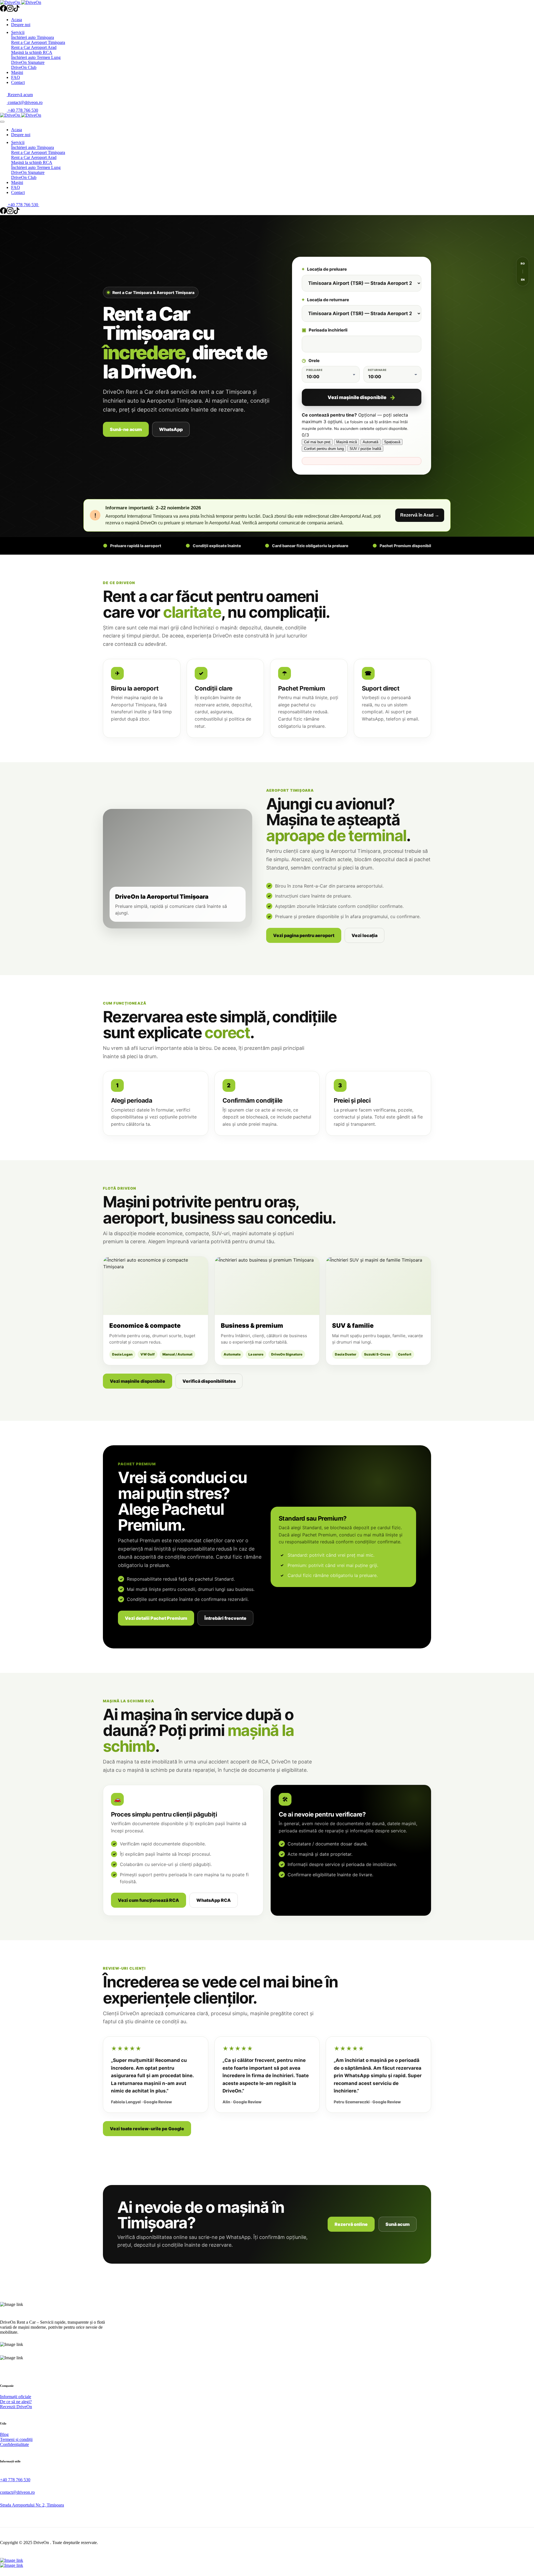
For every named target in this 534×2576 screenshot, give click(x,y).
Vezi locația (364, 935)
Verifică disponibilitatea (209, 1381)
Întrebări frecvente (225, 1618)
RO (523, 263)
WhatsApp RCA (214, 1900)
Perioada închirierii (325, 330)
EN (523, 280)
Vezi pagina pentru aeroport (304, 935)
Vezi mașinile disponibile (357, 397)
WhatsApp (171, 429)
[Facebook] (3, 10)
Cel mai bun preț (317, 442)
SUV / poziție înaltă (365, 449)
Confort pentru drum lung (324, 449)
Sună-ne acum (126, 429)
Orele (311, 361)
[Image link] (12, 2569)
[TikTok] (17, 10)
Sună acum (398, 2224)
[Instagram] (10, 10)
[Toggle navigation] (2, 122)
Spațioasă (392, 442)
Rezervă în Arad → (420, 515)
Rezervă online (351, 2224)
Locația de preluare (324, 269)
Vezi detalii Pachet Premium (156, 1618)
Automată (370, 442)
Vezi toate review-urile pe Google (147, 2129)
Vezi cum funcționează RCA (149, 1900)
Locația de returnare (325, 300)
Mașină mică (347, 442)
